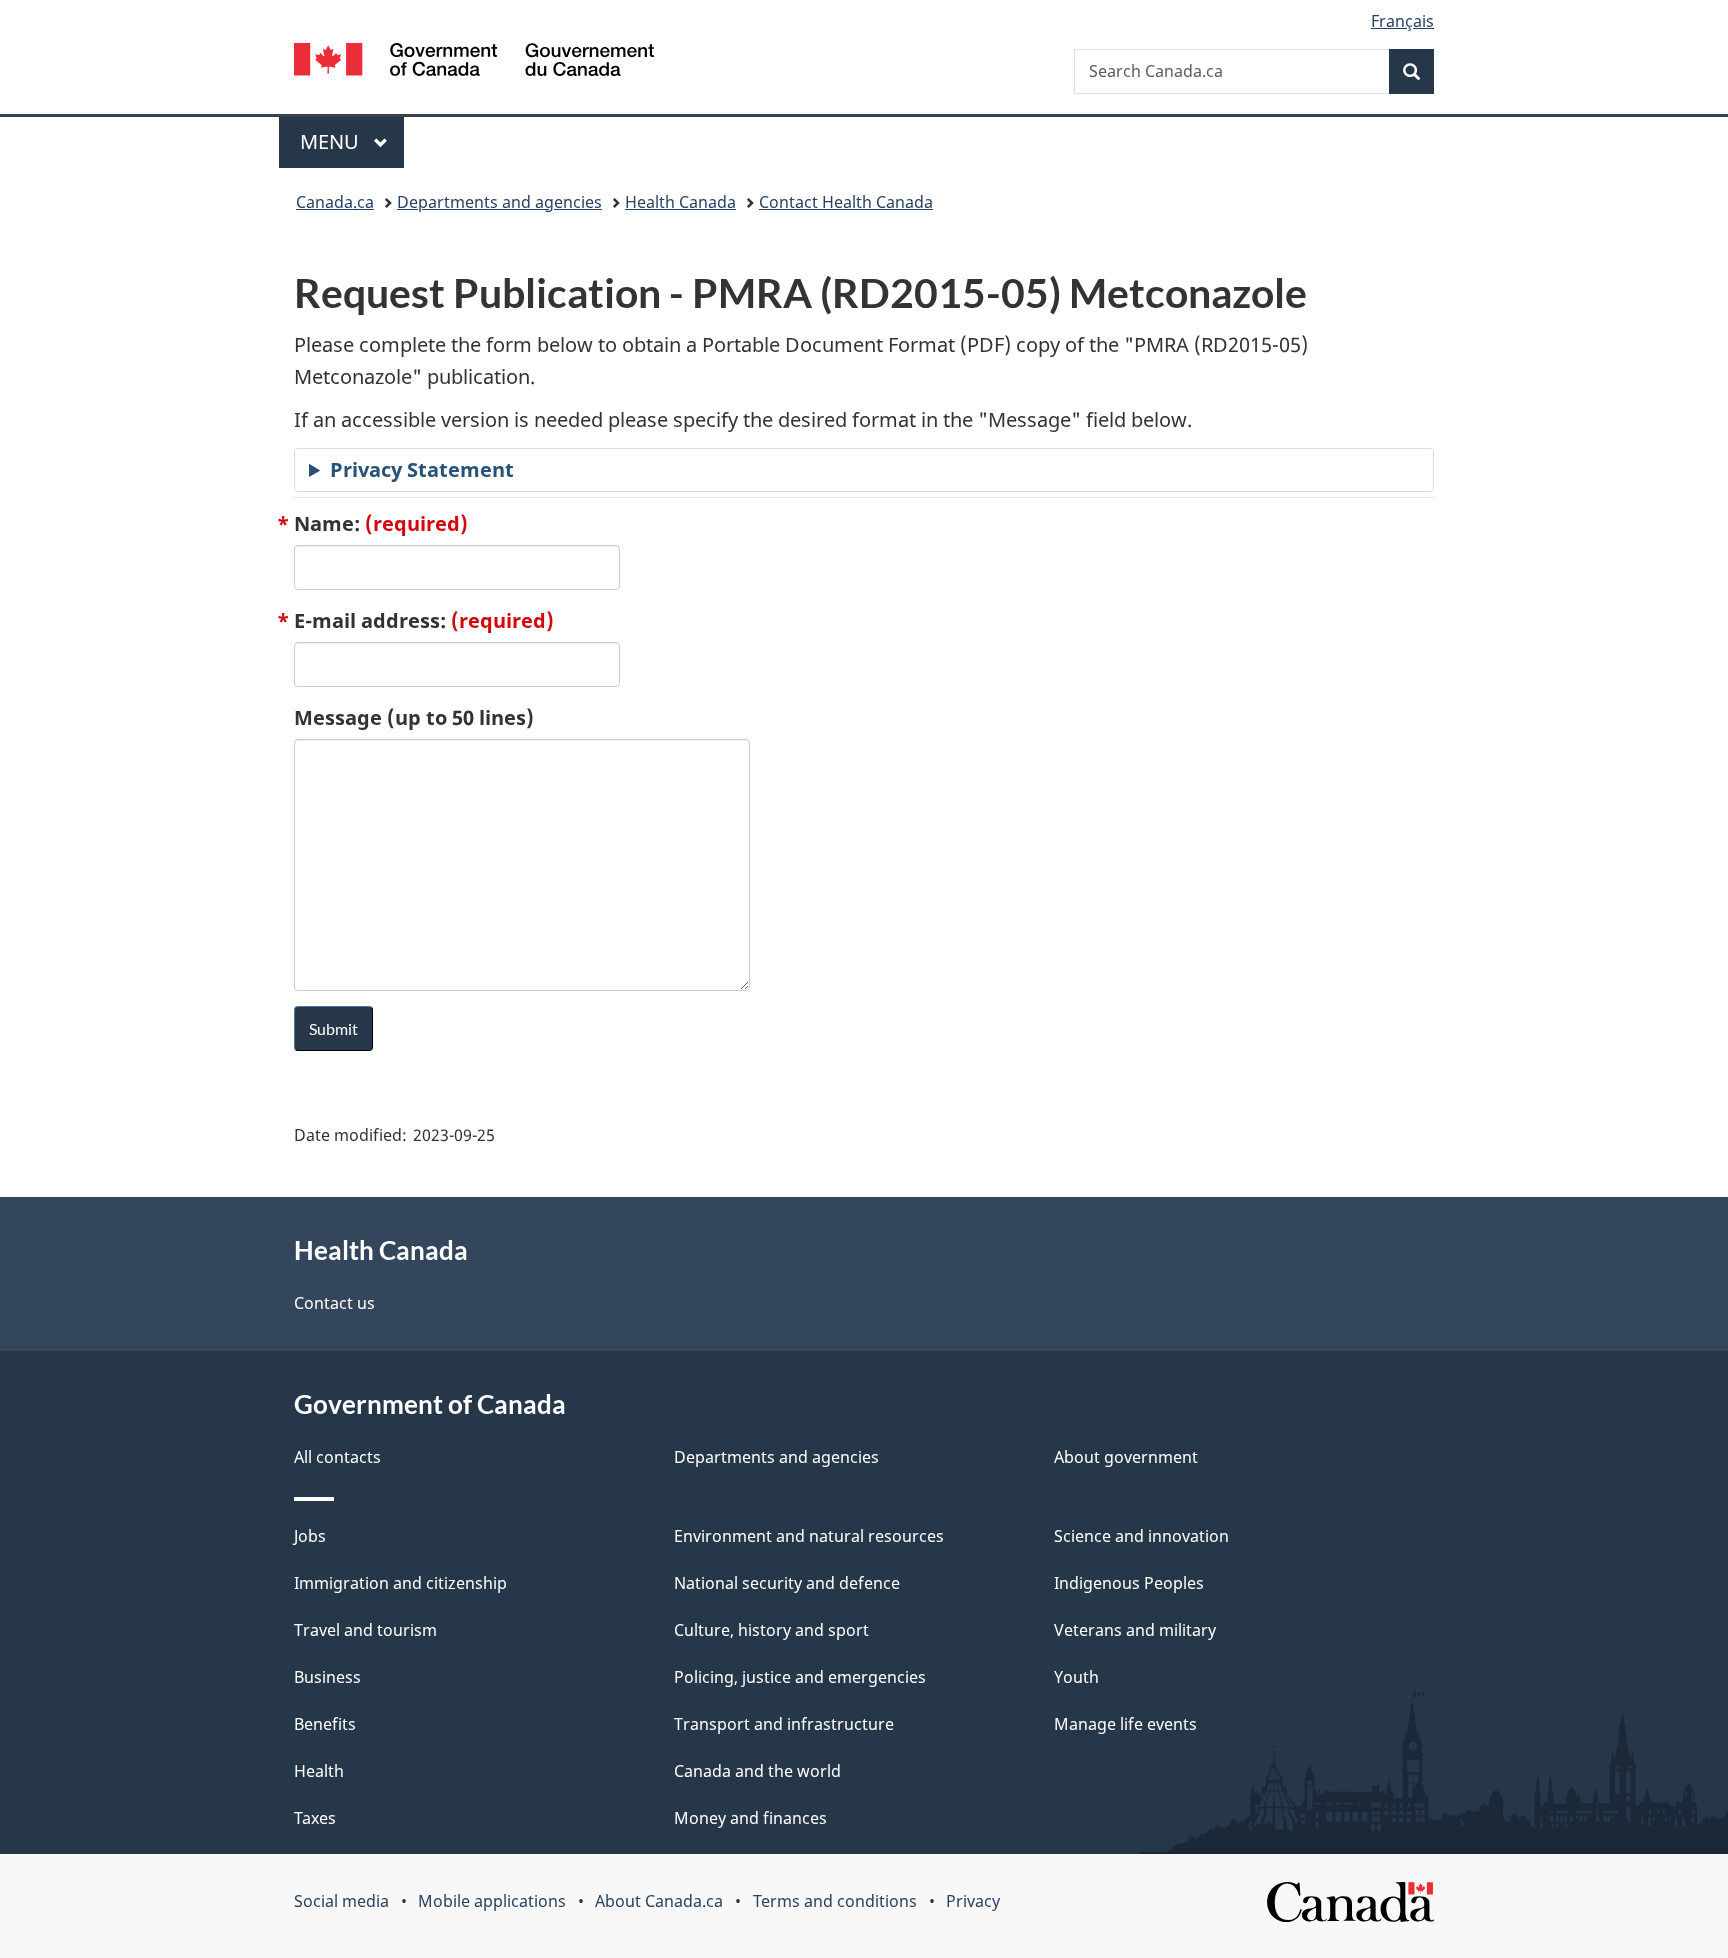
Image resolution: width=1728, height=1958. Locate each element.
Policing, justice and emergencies (800, 1677)
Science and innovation (1141, 1536)
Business (327, 1677)
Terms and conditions (835, 1901)
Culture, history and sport (771, 1630)
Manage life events (1125, 1724)
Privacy (973, 1901)
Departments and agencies (499, 202)
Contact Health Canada (846, 202)
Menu (332, 141)
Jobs (310, 1536)
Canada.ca (335, 202)
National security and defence (787, 1583)
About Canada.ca (659, 1901)
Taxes (315, 1818)
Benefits (325, 1724)
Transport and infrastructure (784, 1724)
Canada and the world (757, 1771)
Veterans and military (1135, 1630)
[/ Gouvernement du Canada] (474, 62)
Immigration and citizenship (400, 1583)
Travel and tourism (365, 1630)
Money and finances (750, 1818)
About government (1126, 1457)
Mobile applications (492, 1901)
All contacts (337, 1457)
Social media (341, 1901)
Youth (1076, 1677)
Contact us (334, 1303)
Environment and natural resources (809, 1536)
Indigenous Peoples (1129, 1583)
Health (319, 1771)
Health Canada (680, 202)
